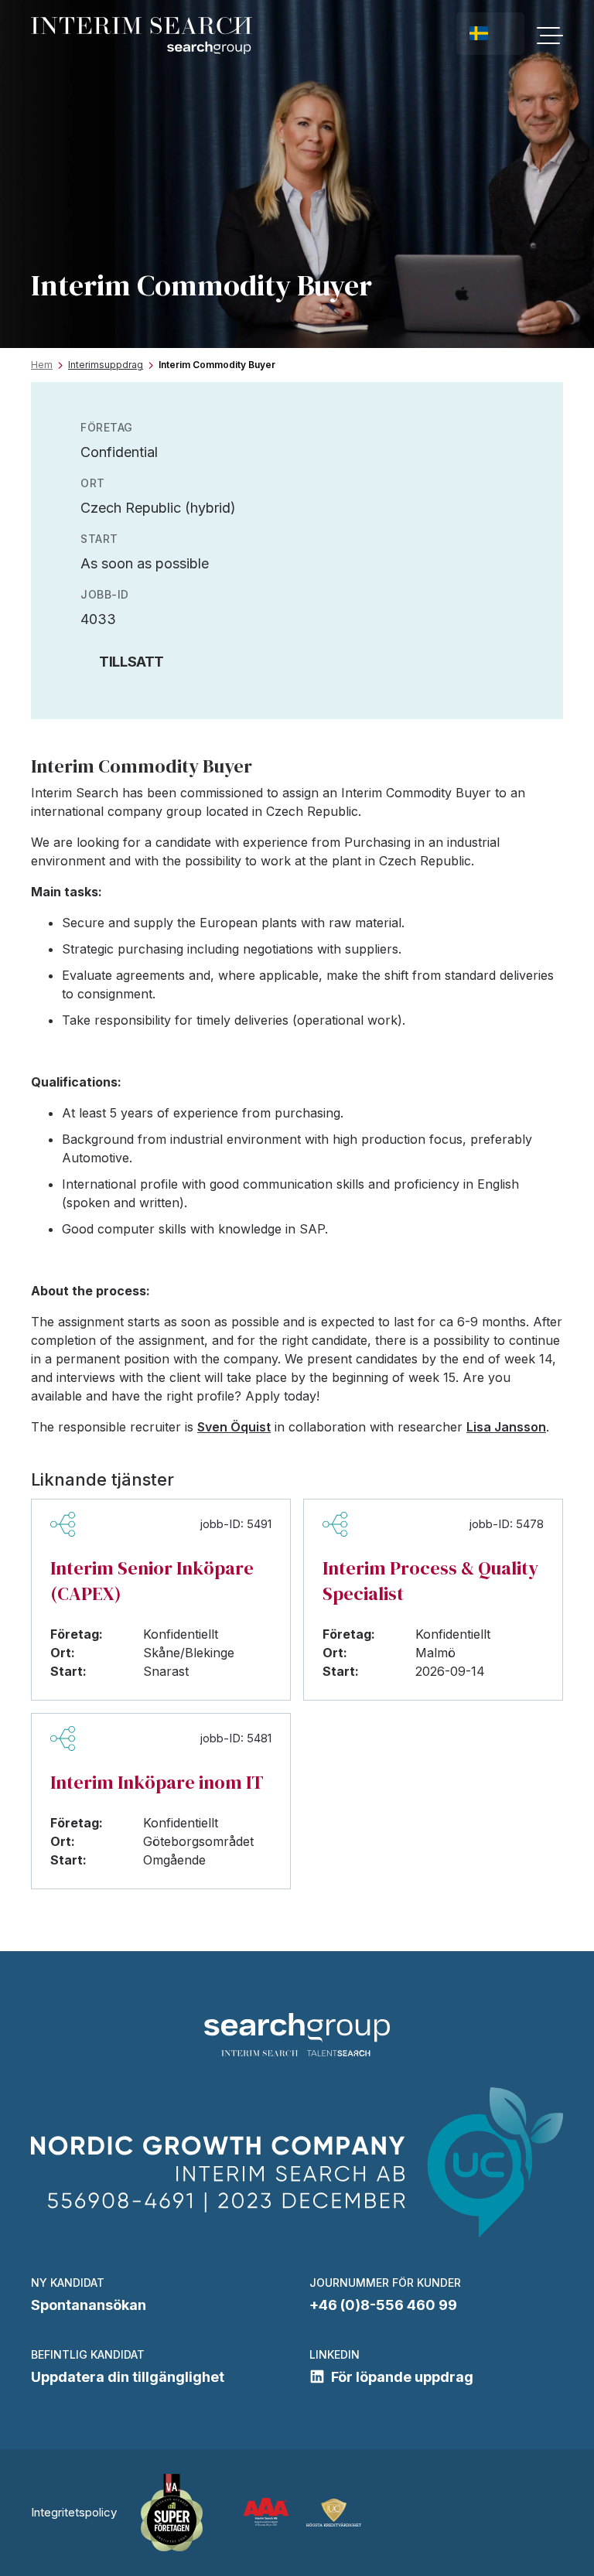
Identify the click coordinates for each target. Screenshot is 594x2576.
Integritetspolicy (74, 2512)
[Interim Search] (142, 36)
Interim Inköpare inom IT (157, 1782)
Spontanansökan (89, 2305)
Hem (42, 365)
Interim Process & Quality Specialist (430, 1581)
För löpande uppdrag (402, 2377)
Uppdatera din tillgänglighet (128, 2377)
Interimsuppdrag (106, 365)
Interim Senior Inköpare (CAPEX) (152, 1581)
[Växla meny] (550, 36)
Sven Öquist (234, 1427)
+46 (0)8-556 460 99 (383, 2305)
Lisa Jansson (506, 1427)
